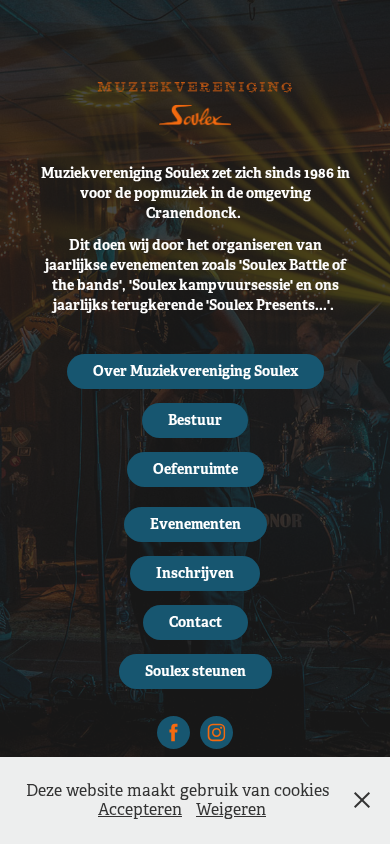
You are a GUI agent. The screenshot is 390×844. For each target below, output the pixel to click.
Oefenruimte (195, 469)
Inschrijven (195, 573)
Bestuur (195, 420)
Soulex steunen (195, 671)
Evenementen (195, 524)
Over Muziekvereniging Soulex (195, 371)
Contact (195, 622)
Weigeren (231, 809)
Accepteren (140, 809)
